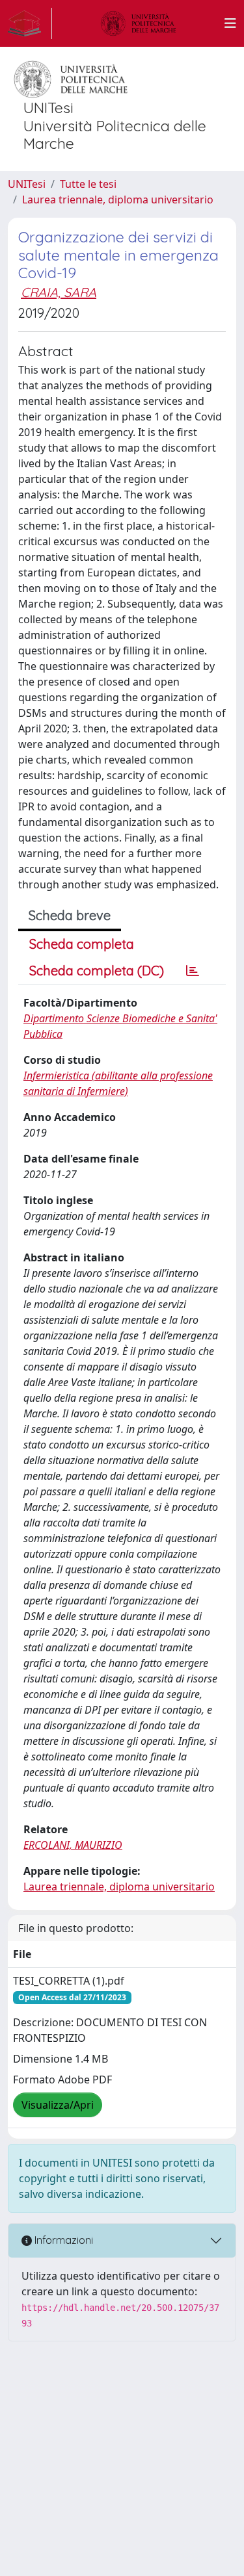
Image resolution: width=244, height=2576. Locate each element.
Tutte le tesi (88, 184)
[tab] (193, 971)
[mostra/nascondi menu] (230, 23)
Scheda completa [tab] (82, 944)
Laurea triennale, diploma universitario (118, 200)
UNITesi (27, 184)
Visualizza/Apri (58, 2105)
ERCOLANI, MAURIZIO (73, 1845)
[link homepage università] (139, 23)
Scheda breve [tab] (70, 915)
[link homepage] (30, 23)
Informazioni (62, 2240)
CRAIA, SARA (59, 292)
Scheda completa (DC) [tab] (97, 971)
